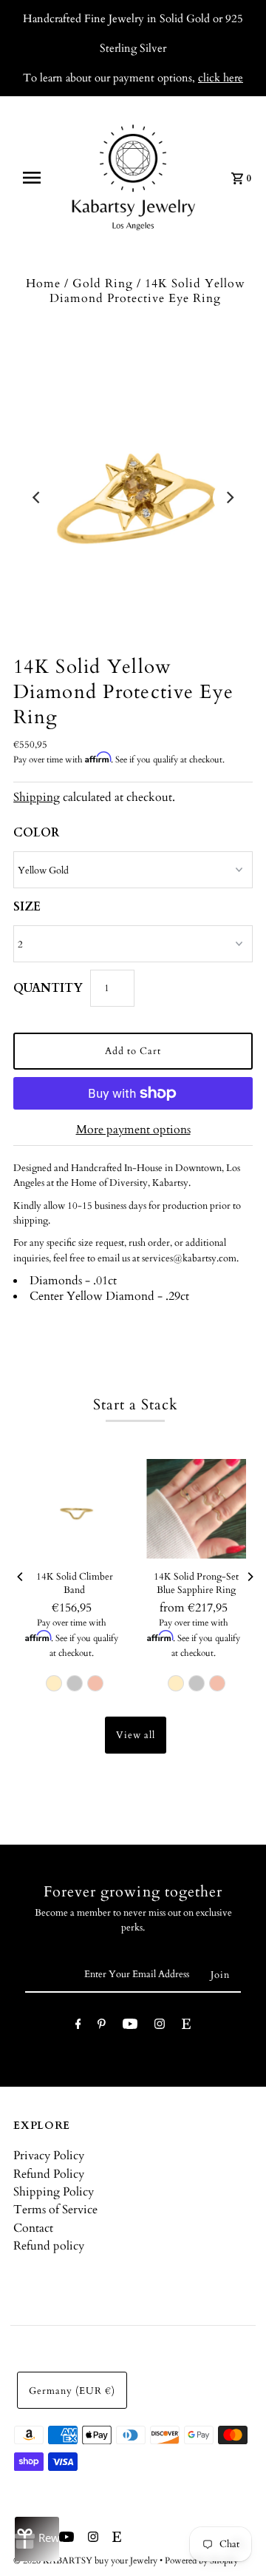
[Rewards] (37, 2539)
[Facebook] (78, 2026)
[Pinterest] (102, 2026)
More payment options (133, 1130)
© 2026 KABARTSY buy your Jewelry (86, 2560)
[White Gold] (75, 1683)
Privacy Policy (49, 2156)
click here (221, 78)
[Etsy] (186, 2026)
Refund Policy (49, 2174)
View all (136, 1735)
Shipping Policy (54, 2192)
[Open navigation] (36, 178)
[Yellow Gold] (54, 1683)
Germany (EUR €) (72, 2391)
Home (43, 284)
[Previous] (37, 497)
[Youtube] (130, 2026)
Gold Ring (103, 284)
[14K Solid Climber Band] (74, 1509)
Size (27, 907)
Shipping (37, 797)
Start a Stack (136, 1405)
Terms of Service (55, 2210)
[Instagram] (160, 2026)
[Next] (229, 497)
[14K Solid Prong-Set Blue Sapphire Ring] (196, 1509)
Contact (33, 2228)
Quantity (48, 988)
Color (36, 833)
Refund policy (49, 2246)
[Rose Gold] (95, 1683)
